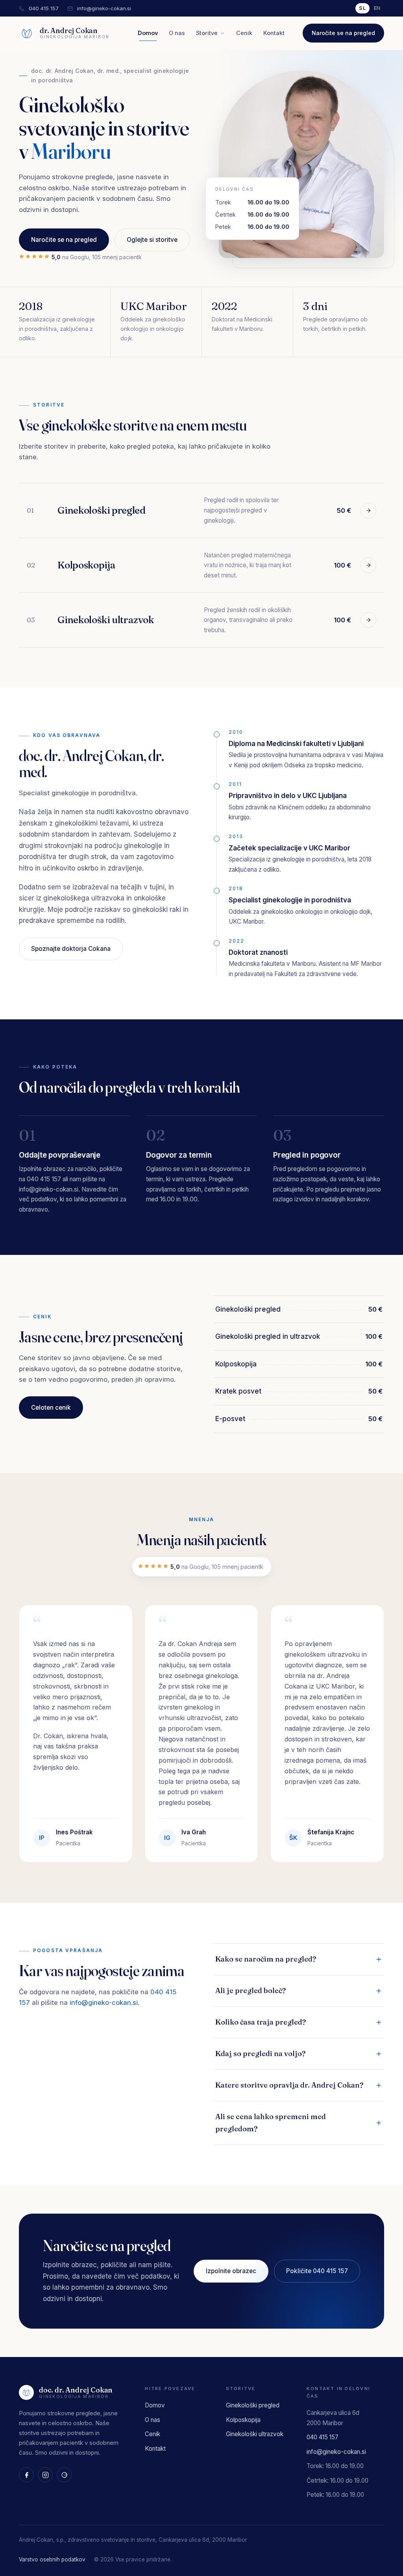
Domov (148, 33)
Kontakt (274, 33)
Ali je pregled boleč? (250, 1990)
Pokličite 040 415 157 (317, 2271)
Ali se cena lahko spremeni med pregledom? (271, 2123)
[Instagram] (45, 2475)
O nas (177, 33)
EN (377, 8)
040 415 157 (44, 8)
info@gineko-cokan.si (104, 8)
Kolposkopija (243, 2420)
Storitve (207, 33)
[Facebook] (26, 2475)
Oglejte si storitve (152, 240)
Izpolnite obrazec (231, 2271)
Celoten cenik (51, 1408)
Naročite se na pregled (343, 33)
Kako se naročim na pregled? (266, 1959)
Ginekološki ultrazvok (255, 2434)
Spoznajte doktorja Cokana (71, 949)
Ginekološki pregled (253, 2405)
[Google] (64, 2475)
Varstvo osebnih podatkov (52, 2559)
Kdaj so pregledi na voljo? (260, 2054)
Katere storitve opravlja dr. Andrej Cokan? (289, 2085)
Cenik (244, 33)
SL (362, 8)
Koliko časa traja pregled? (261, 2022)
